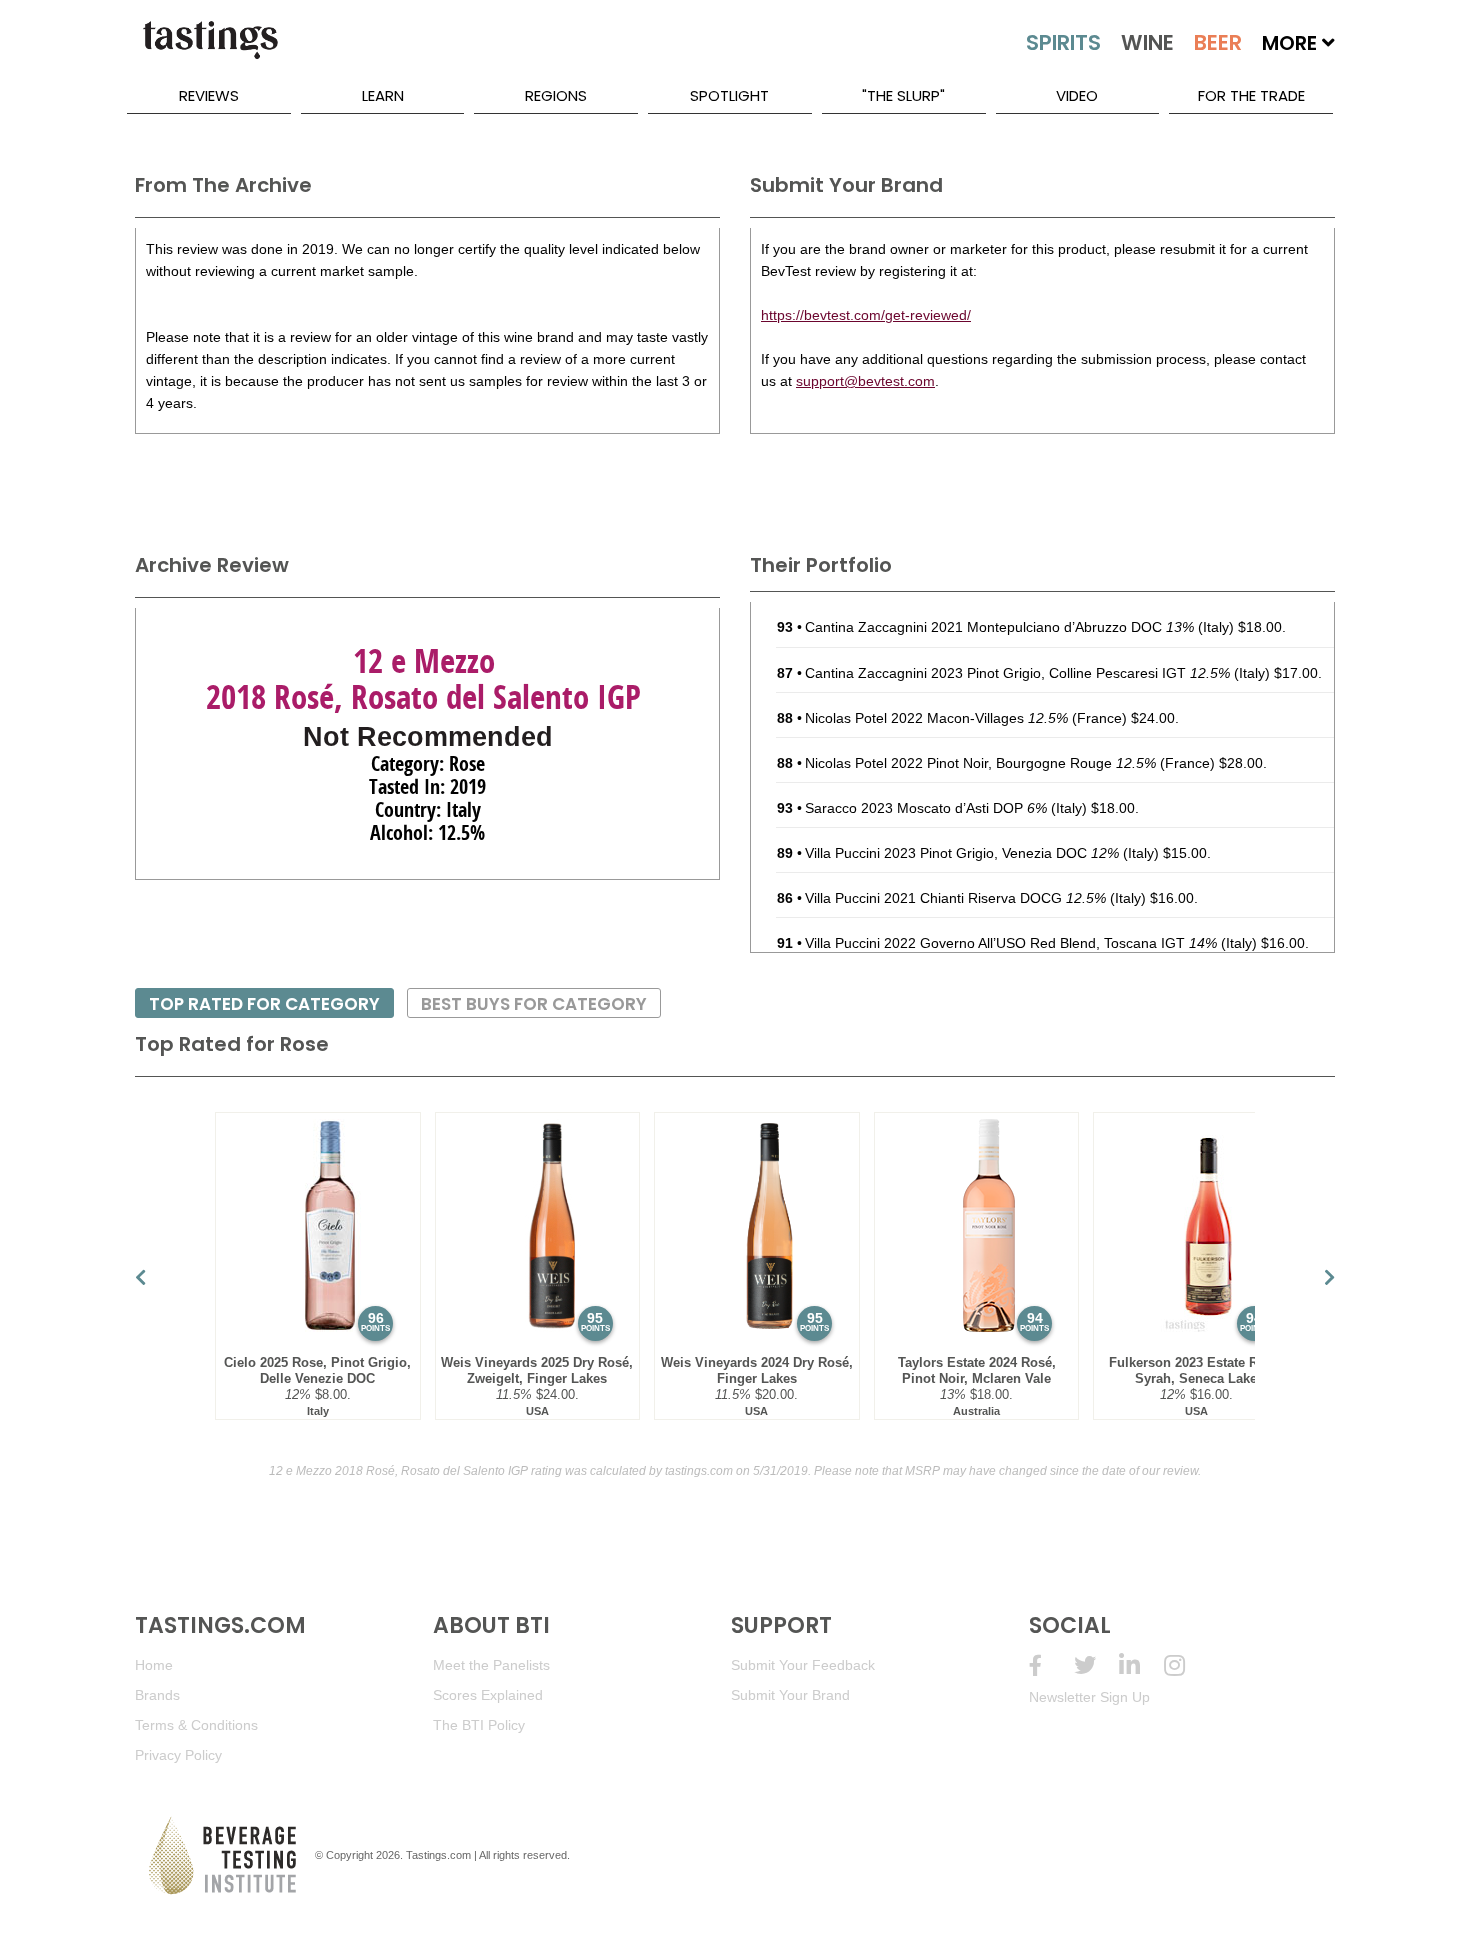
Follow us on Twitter (1096, 1665)
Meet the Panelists (491, 1665)
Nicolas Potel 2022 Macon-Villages (936, 718)
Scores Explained (488, 1695)
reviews (209, 95)
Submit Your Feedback (803, 1665)
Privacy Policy (178, 1755)
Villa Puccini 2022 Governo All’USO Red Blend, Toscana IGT (1011, 943)
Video (1077, 95)
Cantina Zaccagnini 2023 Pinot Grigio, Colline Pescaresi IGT (1017, 673)
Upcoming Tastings (1186, 1665)
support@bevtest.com (865, 381)
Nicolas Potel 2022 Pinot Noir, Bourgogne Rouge (980, 763)
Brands (157, 1695)
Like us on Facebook (1051, 1665)
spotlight (729, 95)
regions (556, 95)
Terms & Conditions (196, 1725)
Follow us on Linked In (1141, 1665)
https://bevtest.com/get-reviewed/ (866, 315)
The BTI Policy (479, 1725)
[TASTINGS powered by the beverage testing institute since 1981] (210, 50)
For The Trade (1251, 95)
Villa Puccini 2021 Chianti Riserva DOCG (955, 898)
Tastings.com (438, 1855)
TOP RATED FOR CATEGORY (264, 1004)
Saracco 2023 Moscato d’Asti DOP (926, 808)
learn (383, 95)
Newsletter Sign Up (1089, 1697)
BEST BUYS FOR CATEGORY (534, 1004)
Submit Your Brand (790, 1695)
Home (154, 1665)
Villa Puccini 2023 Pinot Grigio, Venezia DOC (962, 853)
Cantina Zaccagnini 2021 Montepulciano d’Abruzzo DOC (999, 627)
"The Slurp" (903, 95)
